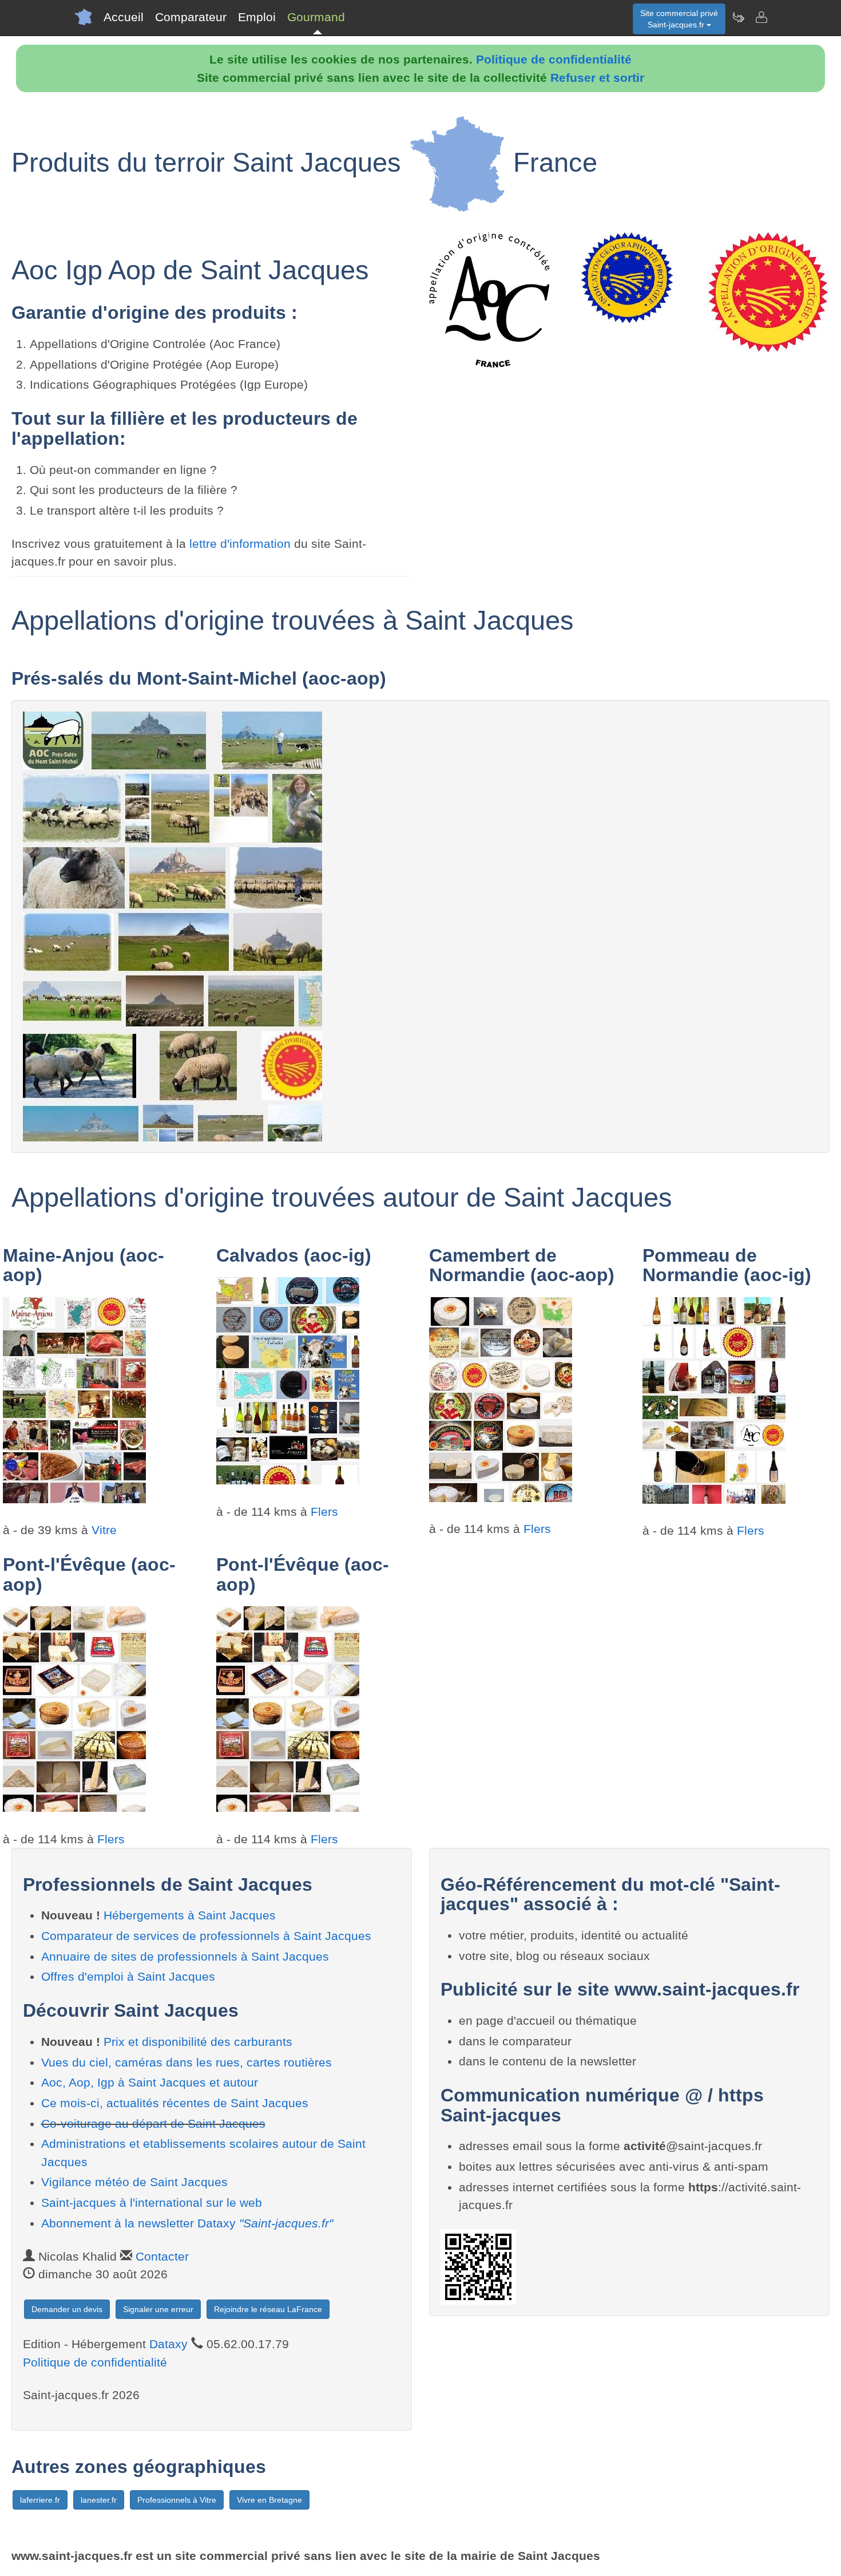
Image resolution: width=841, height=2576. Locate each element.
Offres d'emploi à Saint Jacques (128, 1976)
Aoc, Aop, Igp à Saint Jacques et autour (150, 2082)
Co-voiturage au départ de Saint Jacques (153, 2123)
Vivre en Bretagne (269, 2500)
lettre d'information (242, 544)
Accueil (124, 17)
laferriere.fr (40, 2500)
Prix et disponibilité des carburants (198, 2042)
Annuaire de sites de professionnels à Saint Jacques (185, 1956)
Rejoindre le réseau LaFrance (268, 2309)
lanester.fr (99, 2500)
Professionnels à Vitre (177, 2500)
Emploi (257, 17)
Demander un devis (67, 2309)
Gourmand (316, 17)
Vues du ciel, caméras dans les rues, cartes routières (187, 2062)
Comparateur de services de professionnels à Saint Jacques (206, 1936)
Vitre (104, 1530)
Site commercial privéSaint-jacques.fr (679, 19)
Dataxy (168, 2344)
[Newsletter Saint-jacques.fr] (738, 17)
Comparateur (191, 17)
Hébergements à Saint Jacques (190, 1915)
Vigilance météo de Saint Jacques (134, 2182)
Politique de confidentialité (554, 59)
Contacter (162, 2256)
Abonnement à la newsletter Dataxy (187, 2223)
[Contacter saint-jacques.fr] (761, 17)
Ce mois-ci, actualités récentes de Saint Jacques (175, 2103)
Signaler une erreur (158, 2309)
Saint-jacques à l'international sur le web (152, 2202)
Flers (324, 1512)
